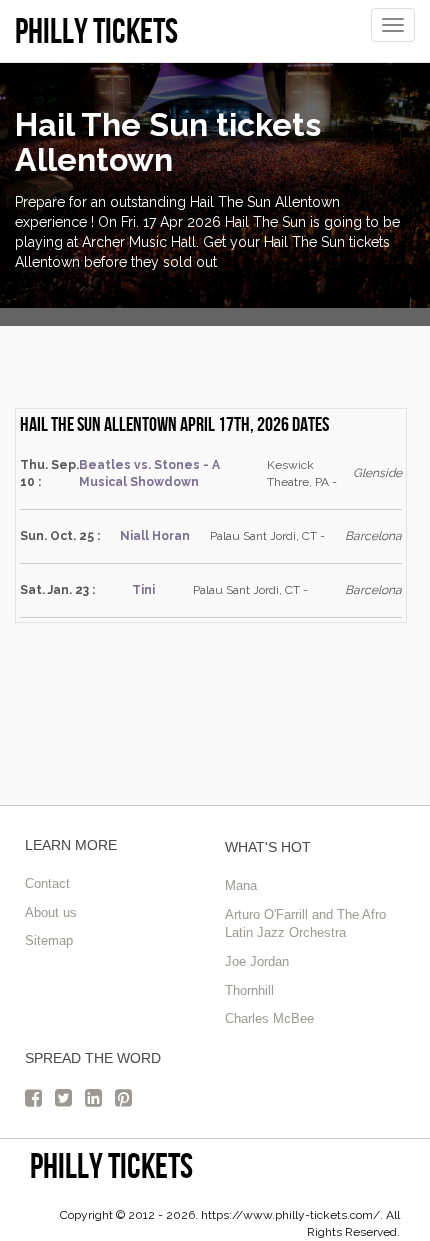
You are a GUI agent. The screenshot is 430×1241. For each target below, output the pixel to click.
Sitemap (49, 940)
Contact (47, 883)
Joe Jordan (257, 961)
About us (51, 912)
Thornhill (249, 990)
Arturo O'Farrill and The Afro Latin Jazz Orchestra (305, 924)
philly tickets (111, 1165)
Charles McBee (269, 1018)
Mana (241, 885)
